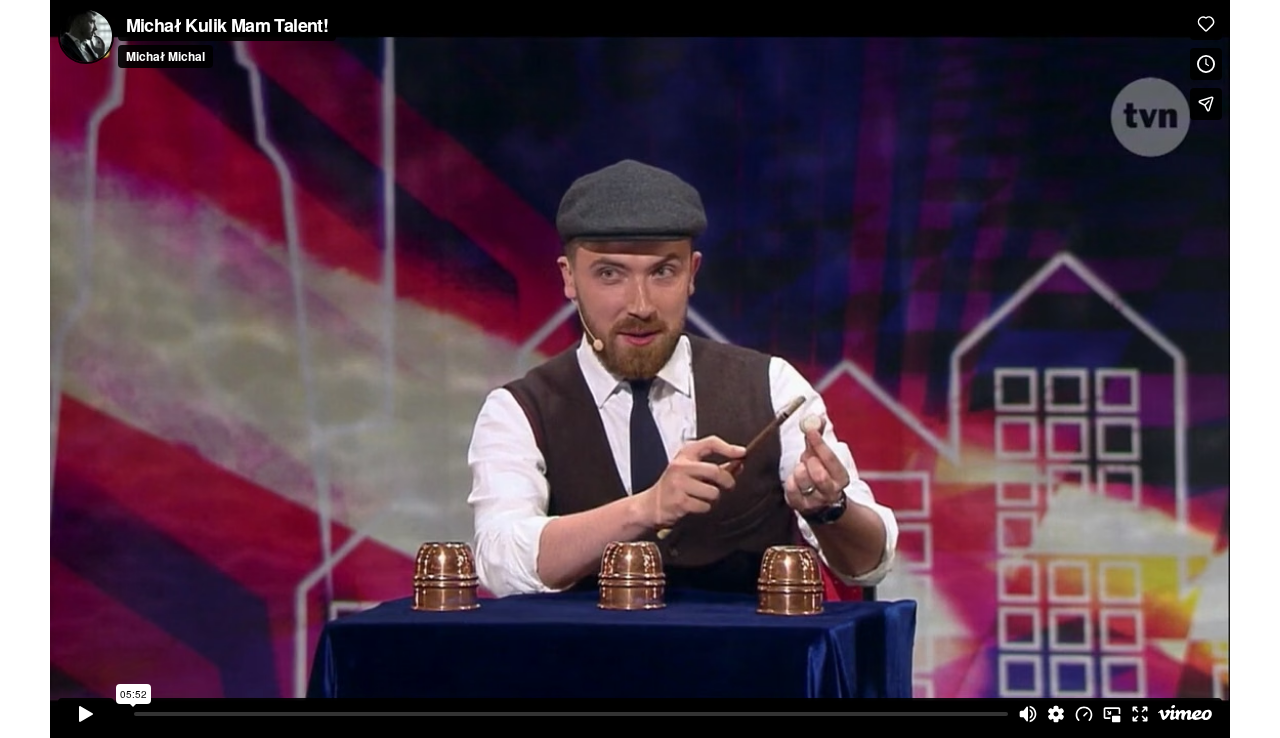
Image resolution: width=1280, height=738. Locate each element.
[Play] (86, 714)
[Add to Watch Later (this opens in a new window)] (1206, 64)
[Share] (1206, 104)
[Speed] (1084, 714)
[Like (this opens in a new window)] (1206, 24)
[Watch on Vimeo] (1185, 714)
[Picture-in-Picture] (1112, 714)
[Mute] (1028, 714)
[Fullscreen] (1140, 714)
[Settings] (1056, 714)
